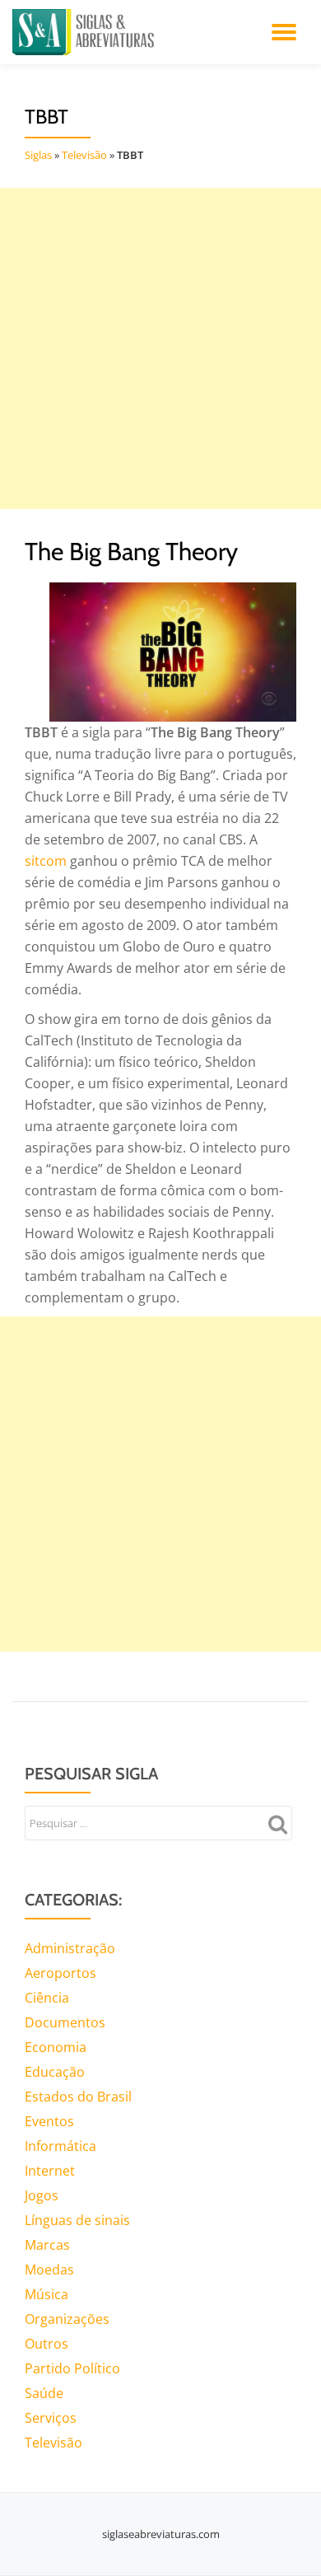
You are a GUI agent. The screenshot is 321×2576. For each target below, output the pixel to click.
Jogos (42, 2195)
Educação (55, 2072)
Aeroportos (60, 1973)
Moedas (49, 2270)
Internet (50, 2171)
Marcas (47, 2245)
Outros (47, 2344)
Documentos (65, 2022)
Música (47, 2294)
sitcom (46, 861)
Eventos (49, 2121)
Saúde (44, 2393)
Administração (70, 1948)
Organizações (67, 2319)
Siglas (38, 155)
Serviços (51, 2418)
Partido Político (72, 2368)
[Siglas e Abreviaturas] (86, 32)
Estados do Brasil (78, 2097)
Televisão (84, 155)
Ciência (47, 1998)
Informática (60, 2146)
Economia (56, 2047)
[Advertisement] (160, 348)
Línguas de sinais (77, 2220)
